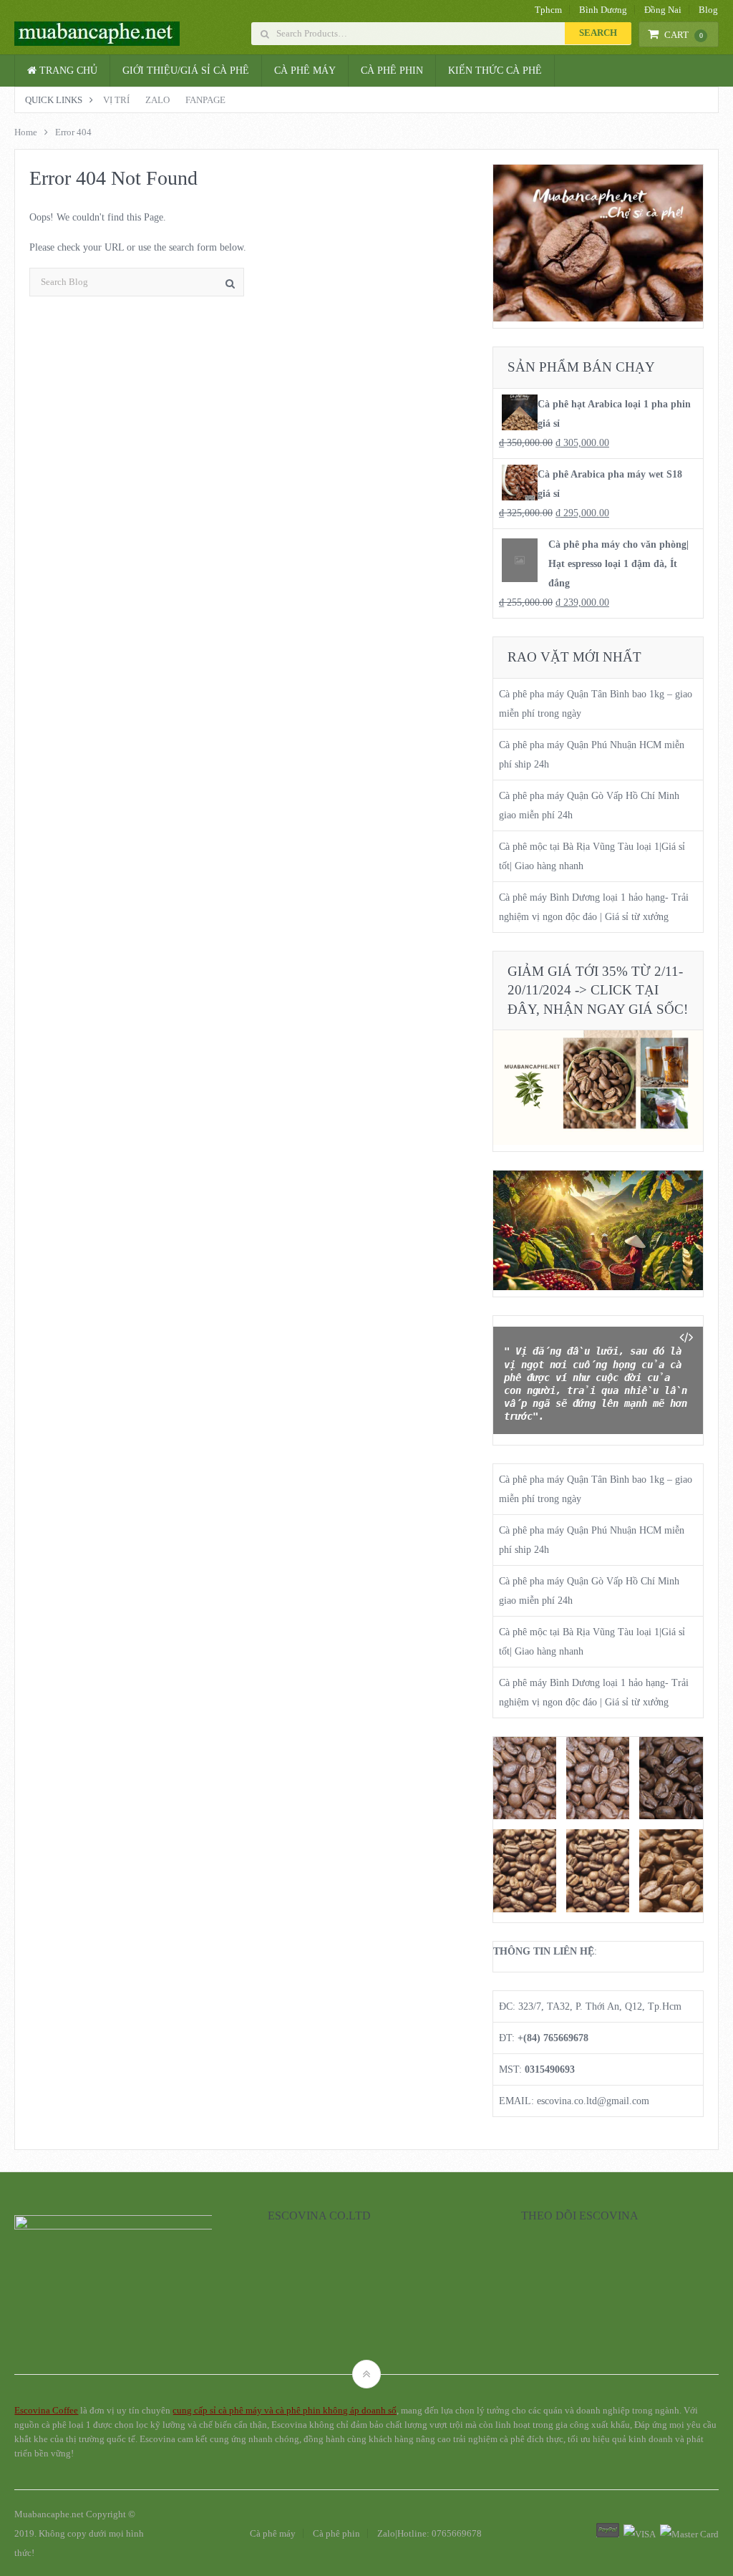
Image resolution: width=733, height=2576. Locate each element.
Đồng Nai (663, 10)
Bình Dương (603, 10)
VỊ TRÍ (116, 100)
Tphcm (548, 10)
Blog (708, 10)
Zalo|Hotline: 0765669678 (429, 2533)
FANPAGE (205, 100)
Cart (684, 35)
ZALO (157, 100)
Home (26, 132)
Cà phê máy (305, 71)
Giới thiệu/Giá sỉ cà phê (186, 71)
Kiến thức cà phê (495, 71)
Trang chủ (67, 71)
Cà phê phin (392, 71)
